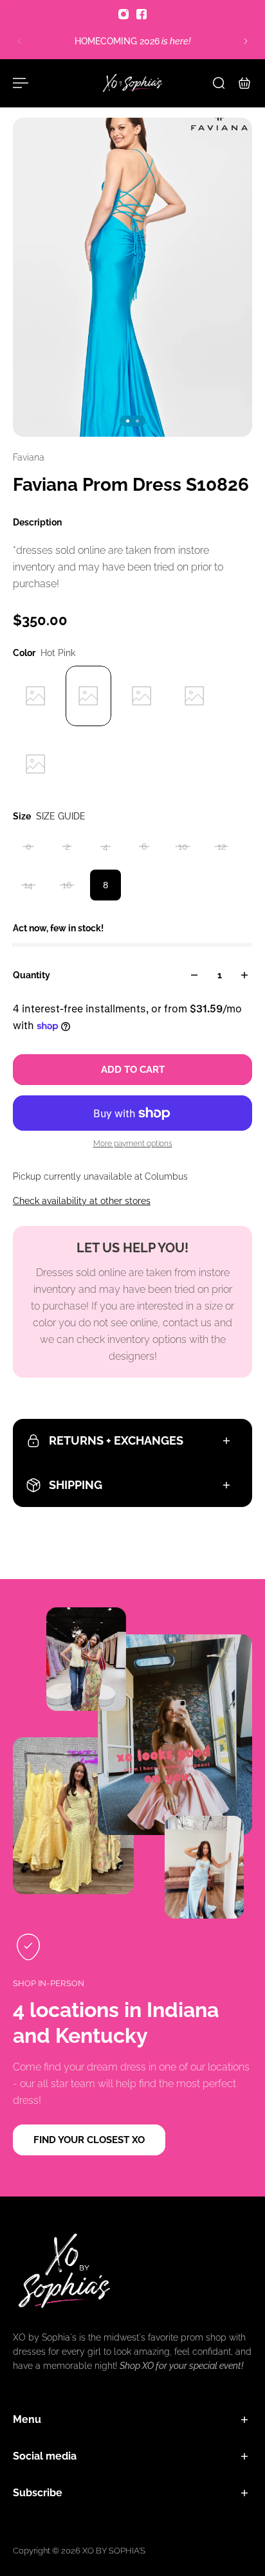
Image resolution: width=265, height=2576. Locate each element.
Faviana (29, 457)
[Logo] (132, 83)
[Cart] (244, 83)
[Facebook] (142, 14)
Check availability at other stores (82, 1201)
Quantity (32, 975)
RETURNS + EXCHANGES (116, 1440)
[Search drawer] (219, 83)
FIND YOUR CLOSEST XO (89, 2140)
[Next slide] (246, 41)
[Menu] (21, 83)
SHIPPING (76, 1485)
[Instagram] (123, 14)
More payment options (133, 1144)
